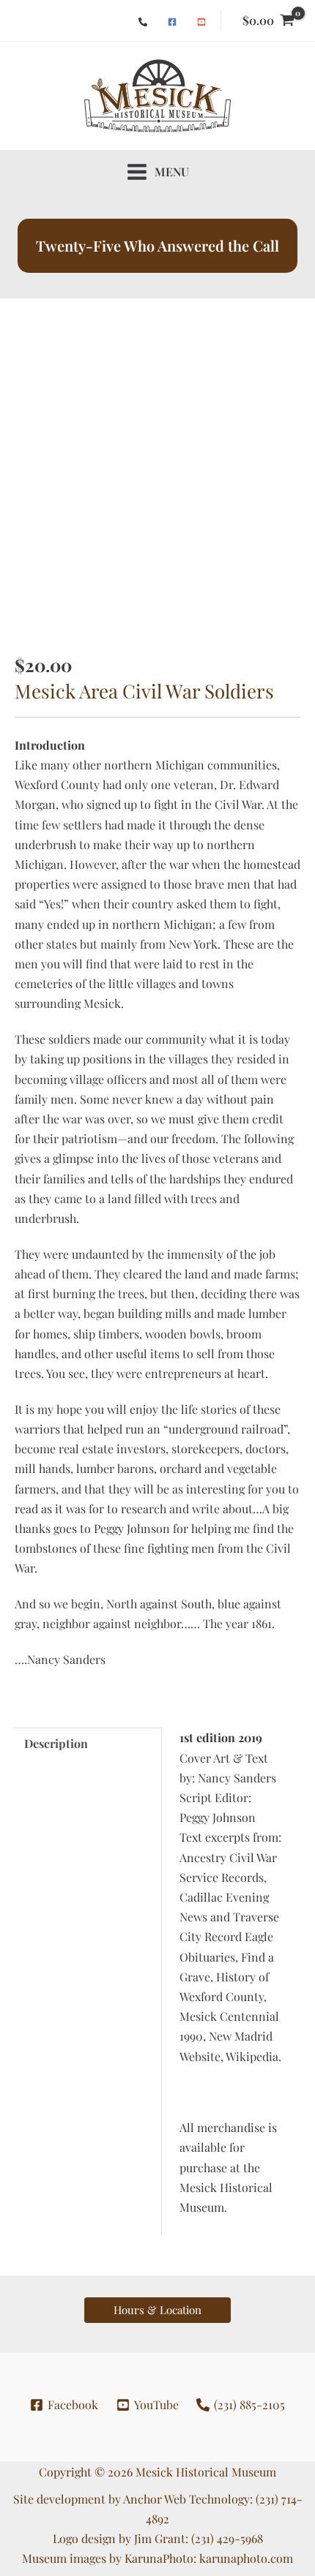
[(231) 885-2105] (143, 22)
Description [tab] (56, 1743)
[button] (157, 2310)
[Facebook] (172, 22)
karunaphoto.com (246, 2558)
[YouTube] (201, 22)
